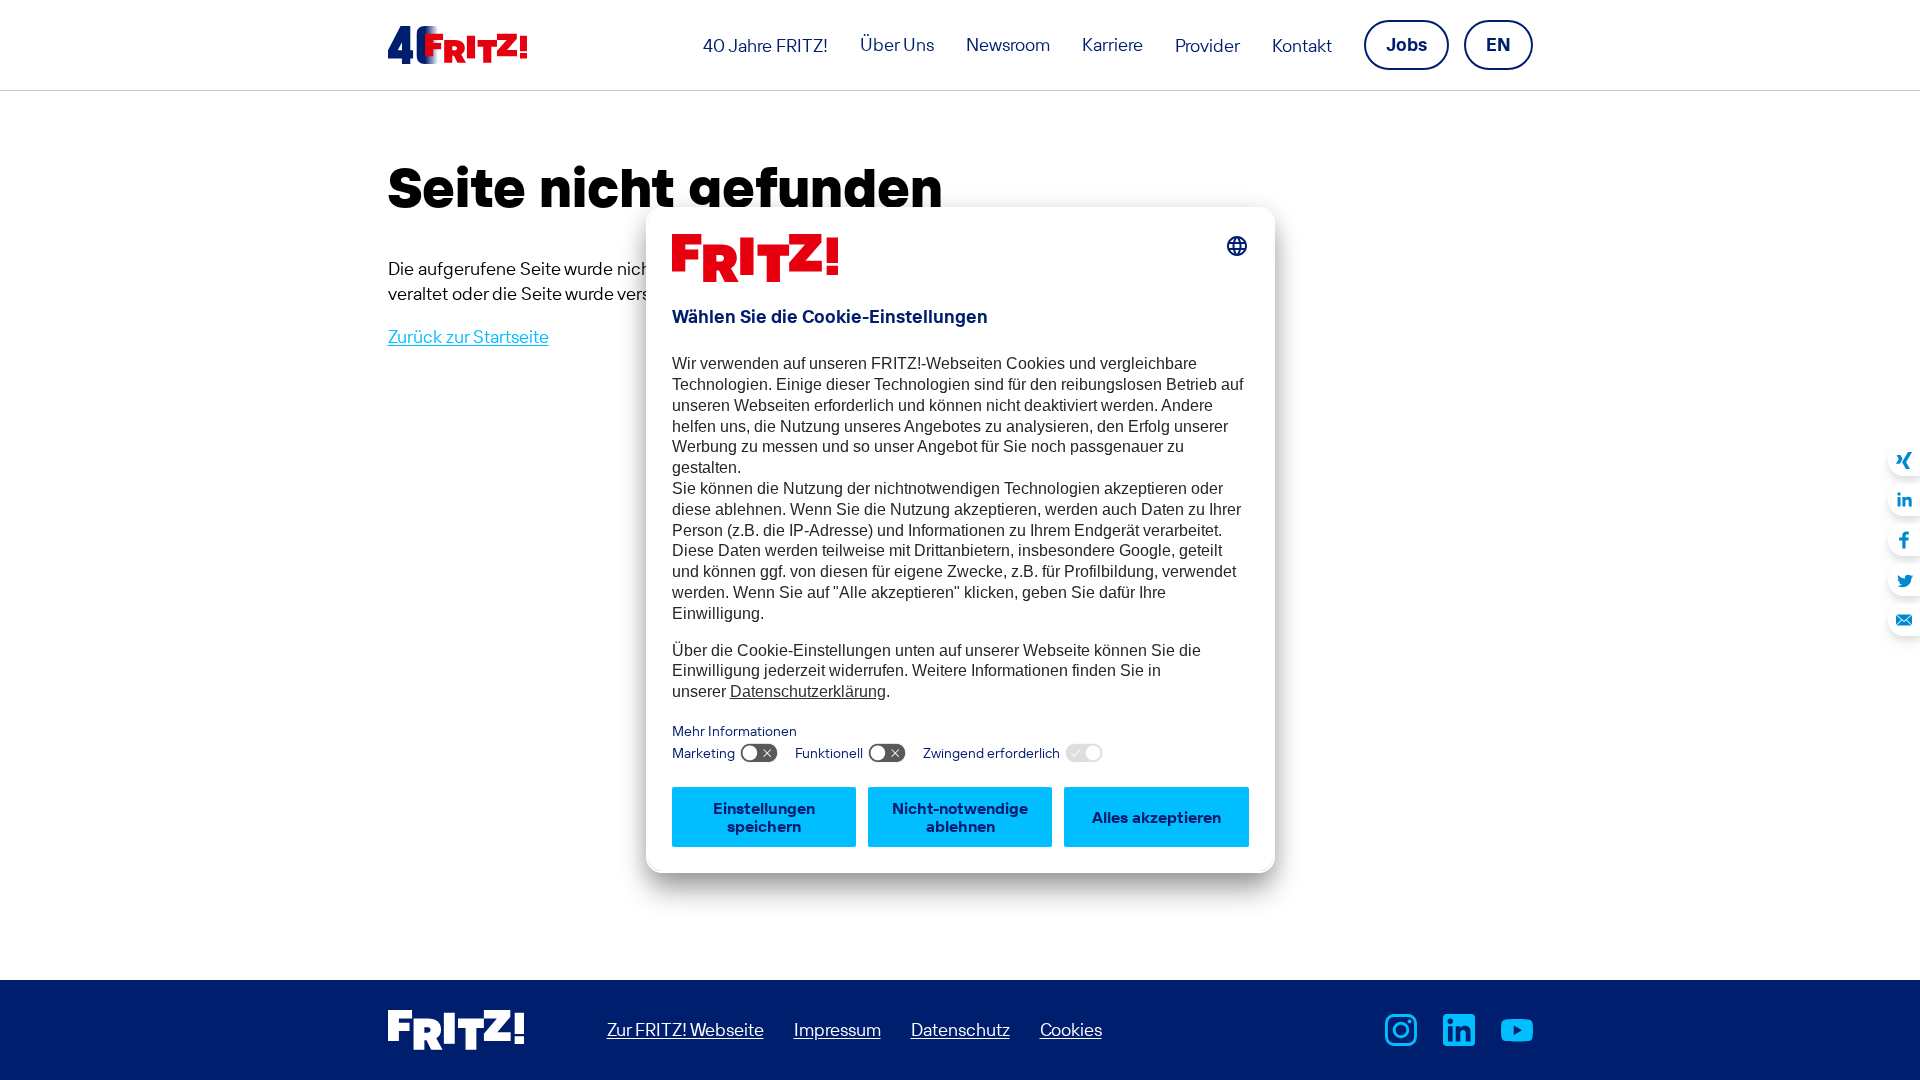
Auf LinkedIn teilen (1904, 500)
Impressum (837, 1029)
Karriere (1112, 44)
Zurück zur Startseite (468, 336)
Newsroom (1008, 44)
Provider (1207, 45)
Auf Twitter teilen (1904, 580)
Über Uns (897, 44)
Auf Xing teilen (1904, 460)
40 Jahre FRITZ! (765, 45)
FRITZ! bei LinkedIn (1459, 1030)
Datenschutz (960, 1029)
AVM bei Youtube (1517, 1030)
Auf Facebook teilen (1904, 540)
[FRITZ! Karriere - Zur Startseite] (457, 45)
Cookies (1071, 1029)
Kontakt (1302, 45)
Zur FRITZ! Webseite (685, 1029)
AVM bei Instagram (1401, 1030)
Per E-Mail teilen (1904, 620)
